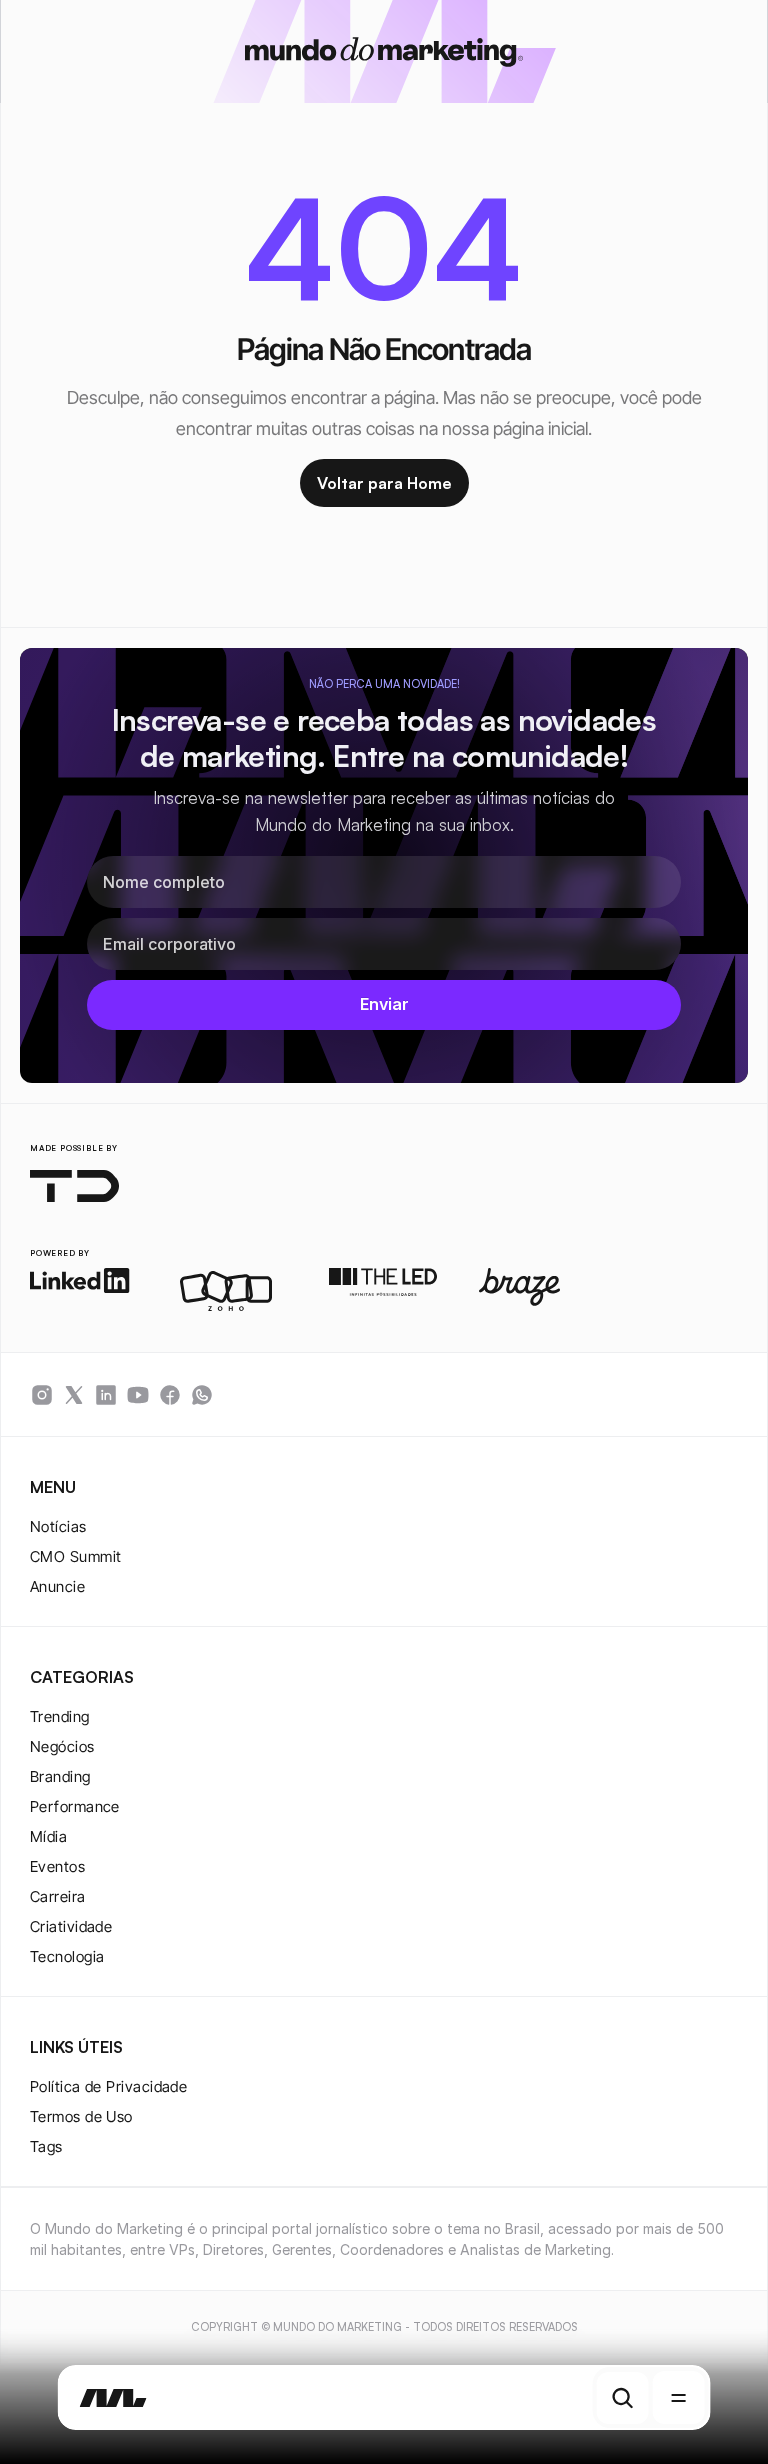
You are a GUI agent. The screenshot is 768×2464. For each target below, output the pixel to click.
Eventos (57, 1866)
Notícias (58, 1526)
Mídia (48, 1836)
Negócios (62, 1746)
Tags (46, 2146)
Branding (60, 1776)
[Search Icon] (622, 2398)
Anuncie (57, 1586)
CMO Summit (76, 1556)
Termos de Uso (81, 2116)
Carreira (58, 1896)
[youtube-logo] (138, 1395)
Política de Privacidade (108, 2086)
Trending (60, 1716)
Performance (75, 1806)
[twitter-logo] (74, 1395)
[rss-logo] (170, 1395)
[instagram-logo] (42, 1395)
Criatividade (71, 1926)
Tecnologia (67, 1956)
